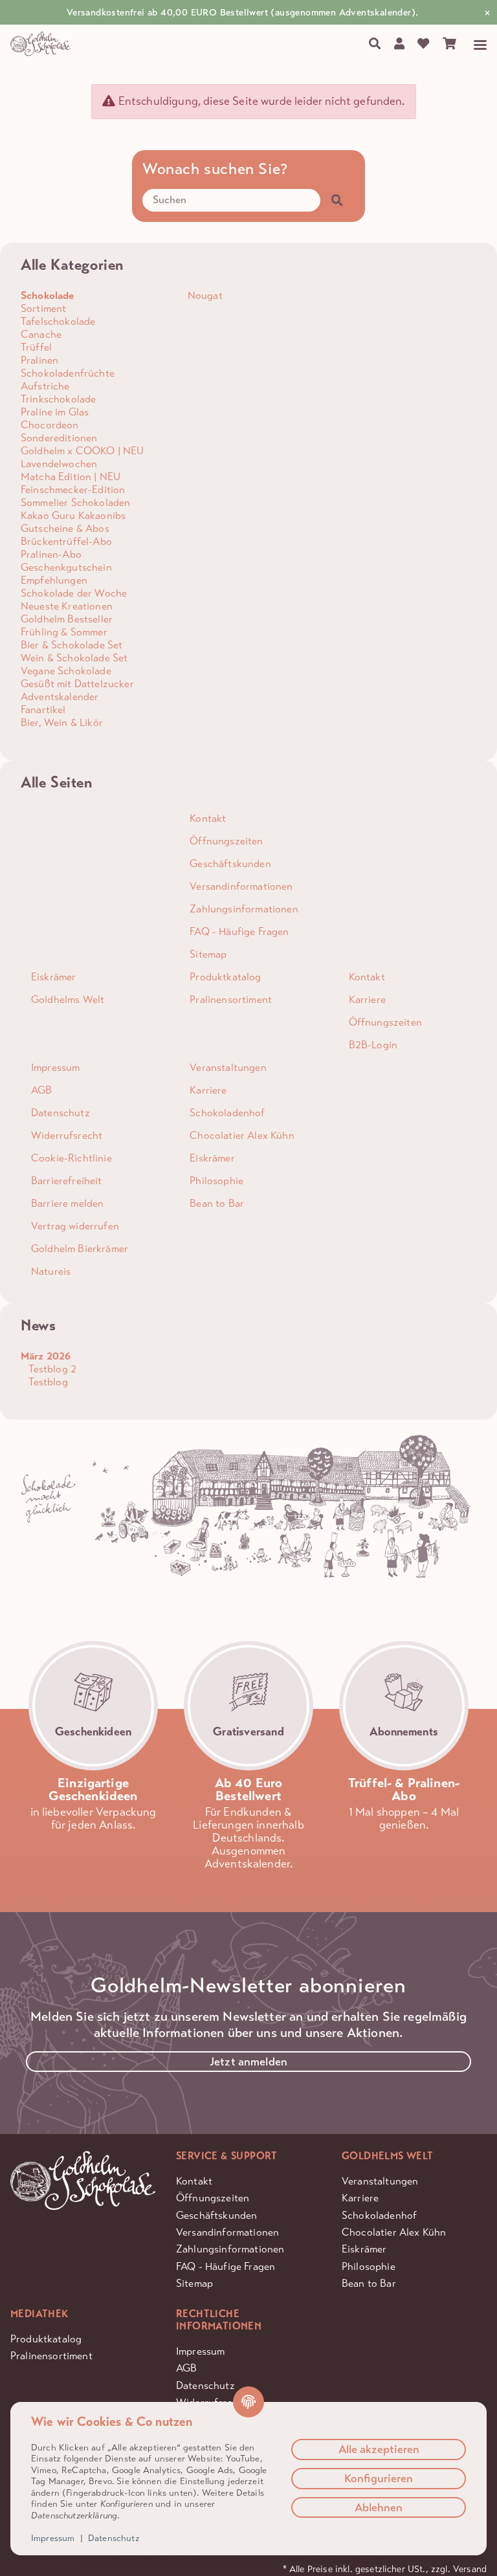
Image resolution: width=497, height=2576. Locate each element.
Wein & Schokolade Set (74, 658)
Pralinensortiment (51, 2356)
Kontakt (194, 2181)
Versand (470, 2569)
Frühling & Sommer (64, 632)
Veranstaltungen (380, 2181)
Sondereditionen (59, 438)
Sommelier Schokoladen (75, 502)
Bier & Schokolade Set (72, 645)
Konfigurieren (379, 2478)
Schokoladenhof (379, 2215)
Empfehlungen (54, 580)
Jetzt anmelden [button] (248, 2062)
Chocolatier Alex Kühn (394, 2232)
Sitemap (194, 2283)
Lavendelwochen (59, 464)
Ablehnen (379, 2507)
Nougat (204, 295)
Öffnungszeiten (213, 2198)
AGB (186, 2368)
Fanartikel (43, 710)
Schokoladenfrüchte (68, 373)
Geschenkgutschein (66, 567)
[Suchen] (374, 44)
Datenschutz (114, 2538)
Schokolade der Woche (74, 593)
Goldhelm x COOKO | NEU (83, 451)
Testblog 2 (51, 1369)
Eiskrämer (364, 2249)
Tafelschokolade (58, 321)
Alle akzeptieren (379, 2449)
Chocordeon (50, 425)
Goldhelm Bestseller (67, 619)
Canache (41, 334)
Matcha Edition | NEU (71, 477)
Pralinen (39, 360)
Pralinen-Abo (51, 554)
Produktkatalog (46, 2339)
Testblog (47, 1382)
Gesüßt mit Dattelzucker (77, 684)
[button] (399, 44)
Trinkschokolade (58, 399)
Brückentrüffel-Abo (66, 541)
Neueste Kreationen (67, 606)
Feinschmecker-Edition (73, 490)
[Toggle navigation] (475, 45)
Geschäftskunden (216, 2215)
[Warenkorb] (450, 44)
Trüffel (36, 347)
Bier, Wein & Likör (62, 722)
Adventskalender (60, 697)
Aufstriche (45, 386)
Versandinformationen (227, 2232)
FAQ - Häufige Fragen (226, 2266)
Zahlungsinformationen (230, 2249)
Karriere (360, 2198)
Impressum (200, 2351)
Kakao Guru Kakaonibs (73, 515)
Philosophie (369, 2266)
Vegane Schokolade (66, 671)
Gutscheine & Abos (65, 528)
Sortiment (43, 308)
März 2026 (46, 1356)
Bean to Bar (369, 2283)
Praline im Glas (55, 412)
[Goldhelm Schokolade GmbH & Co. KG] (42, 44)
